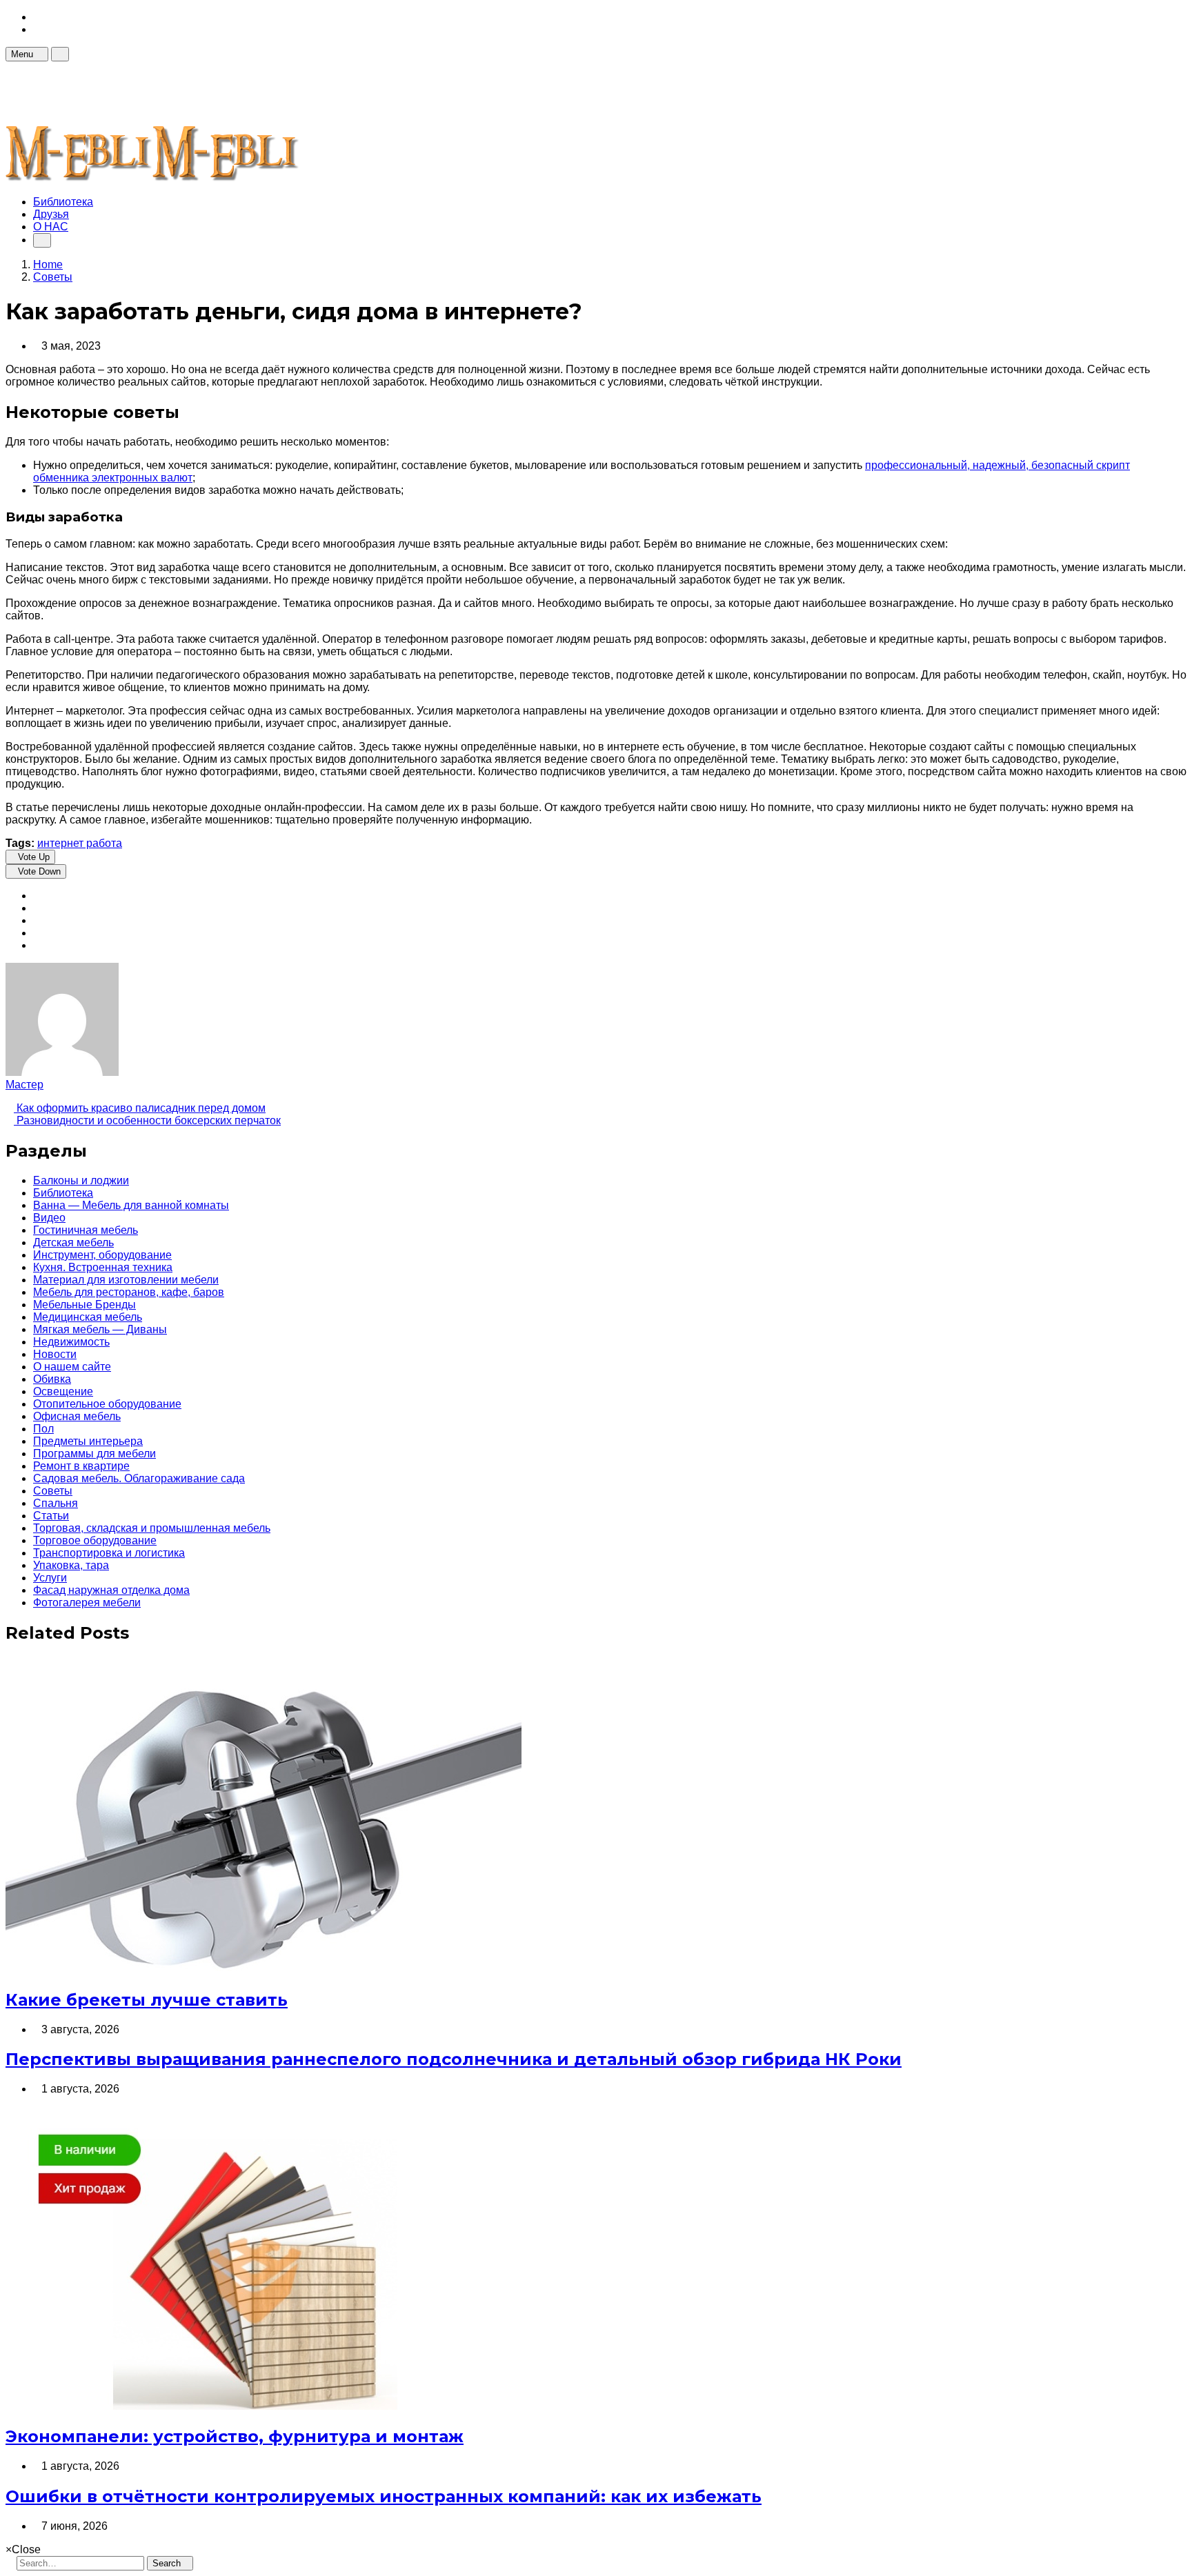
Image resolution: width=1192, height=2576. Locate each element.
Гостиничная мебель (86, 1230)
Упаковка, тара (71, 1565)
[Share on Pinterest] (37, 933)
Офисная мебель (77, 1416)
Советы (53, 1491)
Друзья (51, 214)
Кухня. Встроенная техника (103, 1267)
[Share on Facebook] (37, 896)
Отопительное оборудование (107, 1404)
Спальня (56, 1503)
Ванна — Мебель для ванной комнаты (131, 1205)
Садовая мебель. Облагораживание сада (139, 1478)
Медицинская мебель (88, 1317)
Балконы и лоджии (81, 1180)
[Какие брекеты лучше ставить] (264, 1969)
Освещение (63, 1391)
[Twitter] (37, 29)
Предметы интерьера (88, 1441)
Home (48, 264)
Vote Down (39, 871)
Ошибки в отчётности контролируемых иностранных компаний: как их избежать (384, 2496)
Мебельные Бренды (85, 1305)
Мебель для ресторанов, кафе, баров (129, 1292)
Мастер (24, 1085)
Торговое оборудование (95, 1540)
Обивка (52, 1379)
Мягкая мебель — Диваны (100, 1329)
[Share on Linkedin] (37, 945)
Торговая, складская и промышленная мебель (152, 1528)
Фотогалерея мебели (87, 1602)
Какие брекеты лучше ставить (147, 2000)
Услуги (50, 1578)
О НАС (51, 227)
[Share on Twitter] (37, 908)
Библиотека (63, 202)
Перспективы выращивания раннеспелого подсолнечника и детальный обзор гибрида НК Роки (454, 2059)
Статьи (51, 1516)
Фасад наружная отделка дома (111, 1590)
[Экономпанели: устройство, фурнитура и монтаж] (251, 2406)
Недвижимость (71, 1342)
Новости (55, 1354)
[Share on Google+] (37, 920)
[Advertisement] (257, 92)
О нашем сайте (72, 1367)
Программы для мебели (95, 1454)
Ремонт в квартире (81, 1466)
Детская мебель (73, 1242)
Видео (49, 1218)
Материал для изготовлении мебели (126, 1280)
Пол (43, 1429)
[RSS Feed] (37, 17)
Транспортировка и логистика (109, 1553)
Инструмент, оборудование (102, 1255)
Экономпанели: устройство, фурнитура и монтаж (235, 2436)
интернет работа (80, 843)
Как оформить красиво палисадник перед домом (140, 1108)
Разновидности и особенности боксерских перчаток (147, 1120)
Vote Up (34, 857)
